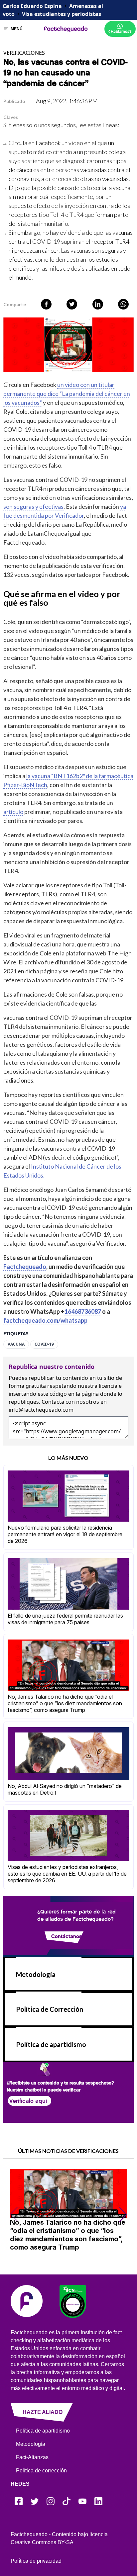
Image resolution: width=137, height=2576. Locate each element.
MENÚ (17, 29)
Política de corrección (41, 2471)
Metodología (36, 1974)
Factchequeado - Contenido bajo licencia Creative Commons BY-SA (59, 2538)
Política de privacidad (36, 2561)
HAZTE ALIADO (43, 2412)
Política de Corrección (50, 2009)
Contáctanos (67, 1936)
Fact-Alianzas (32, 2457)
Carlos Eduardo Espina (32, 6)
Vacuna (16, 1344)
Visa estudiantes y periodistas (62, 14)
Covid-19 (44, 1344)
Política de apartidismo (51, 2044)
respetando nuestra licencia (82, 1386)
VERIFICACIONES (24, 53)
